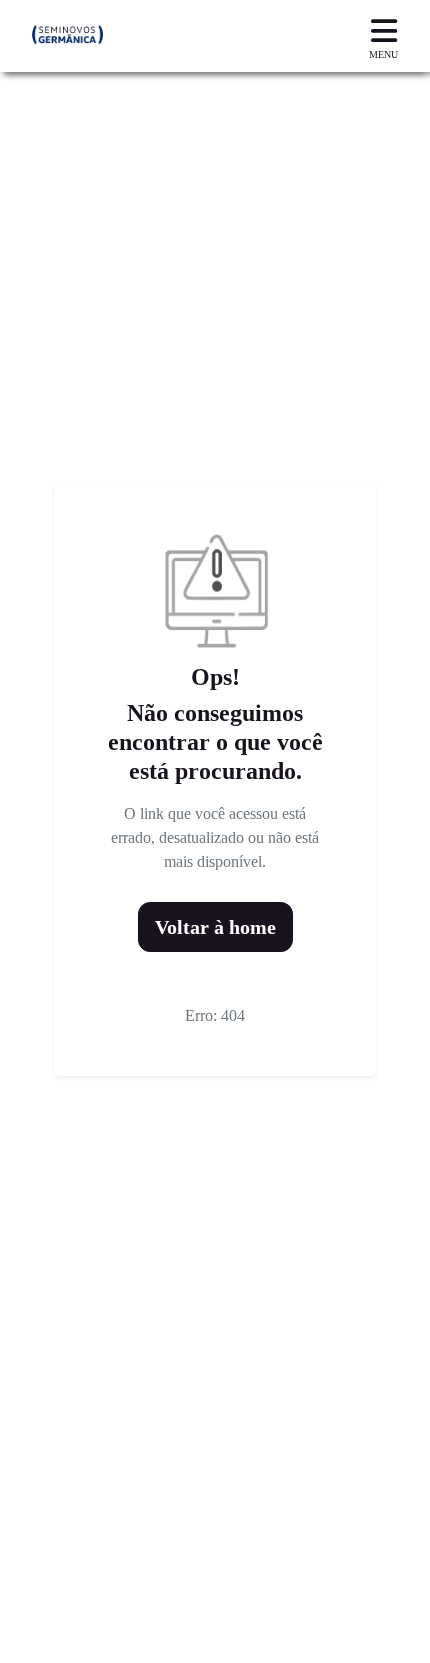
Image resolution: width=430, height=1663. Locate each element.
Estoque (48, 1640)
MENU (383, 54)
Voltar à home (215, 927)
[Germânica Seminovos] (67, 36)
